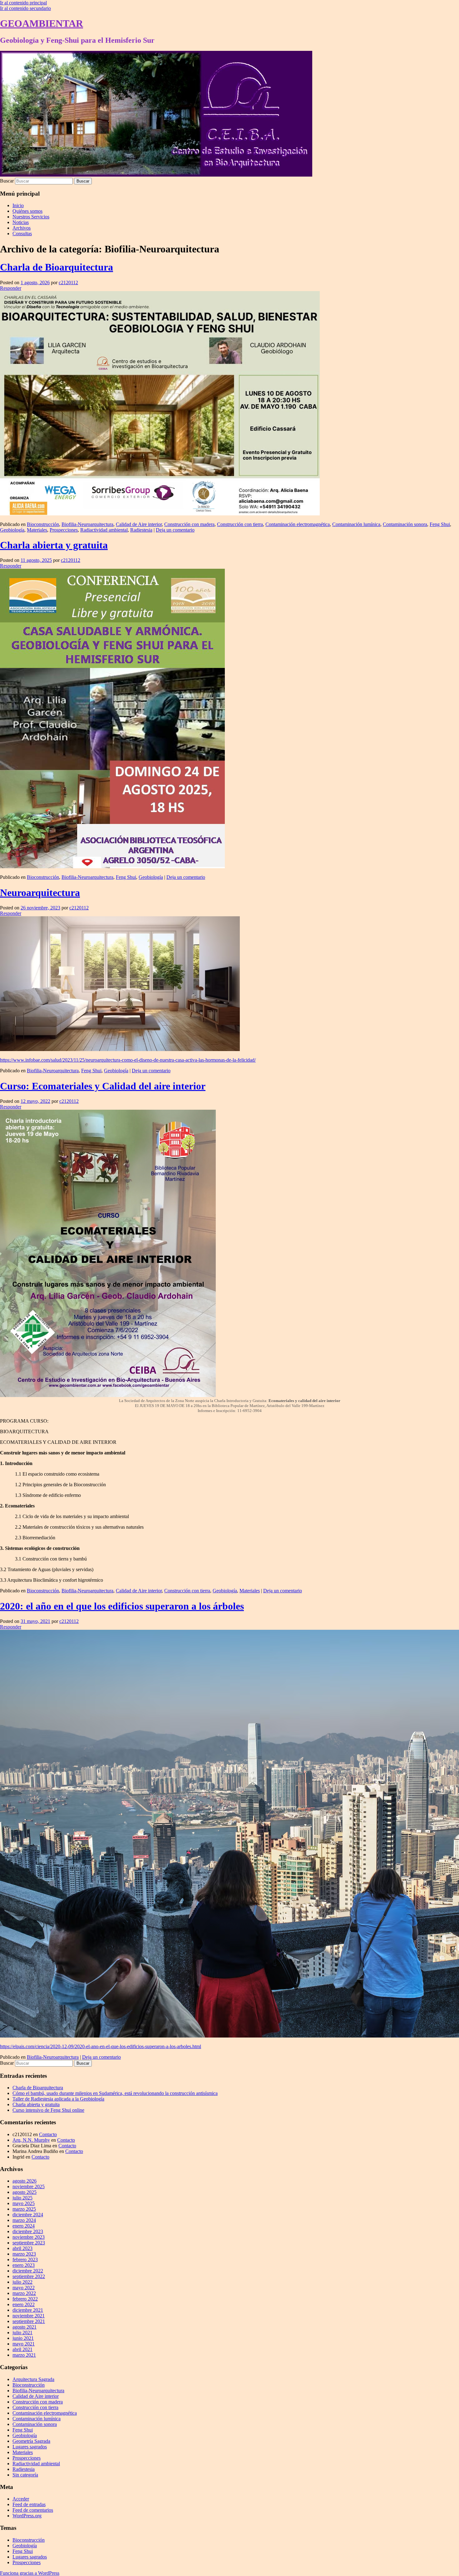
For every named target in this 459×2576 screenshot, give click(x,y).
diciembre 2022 (28, 2271)
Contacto (48, 2134)
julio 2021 (22, 2333)
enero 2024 (24, 2226)
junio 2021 (23, 2338)
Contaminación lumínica (356, 524)
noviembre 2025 (29, 2186)
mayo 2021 (24, 2344)
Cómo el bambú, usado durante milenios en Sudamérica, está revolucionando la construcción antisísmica (115, 2093)
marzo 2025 (24, 2209)
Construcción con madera (189, 524)
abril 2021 (22, 2349)
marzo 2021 (24, 2355)
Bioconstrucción (43, 524)
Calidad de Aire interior (139, 524)
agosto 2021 (25, 2327)
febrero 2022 (25, 2299)
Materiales (37, 530)
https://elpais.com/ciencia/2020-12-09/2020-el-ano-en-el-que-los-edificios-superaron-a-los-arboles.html (101, 2046)
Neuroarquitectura (40, 893)
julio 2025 (22, 2198)
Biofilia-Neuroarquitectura (87, 524)
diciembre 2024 (28, 2215)
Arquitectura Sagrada (33, 2379)
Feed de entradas (29, 2504)
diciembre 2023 (28, 2231)
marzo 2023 (24, 2254)
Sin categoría (25, 2475)
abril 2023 (22, 2248)
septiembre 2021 (29, 2321)
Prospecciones (64, 530)
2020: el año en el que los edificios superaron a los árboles (122, 1606)
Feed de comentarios (33, 2510)
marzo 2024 (24, 2220)
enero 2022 (24, 2304)
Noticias (21, 222)
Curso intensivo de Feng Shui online (48, 2110)
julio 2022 (22, 2282)
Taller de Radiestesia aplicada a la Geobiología (58, 2099)
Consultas (22, 234)
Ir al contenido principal (23, 3)
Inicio (18, 205)
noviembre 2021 (29, 2316)
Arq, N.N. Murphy (31, 2140)
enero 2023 (24, 2265)
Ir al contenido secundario (25, 8)
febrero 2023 (25, 2259)
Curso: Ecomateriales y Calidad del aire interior (103, 1086)
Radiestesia (141, 530)
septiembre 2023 (29, 2243)
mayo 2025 (24, 2203)
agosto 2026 (25, 2181)
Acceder (21, 2499)
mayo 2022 (24, 2288)
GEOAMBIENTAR (42, 23)
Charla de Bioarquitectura (57, 267)
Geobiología (12, 530)
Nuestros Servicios (31, 217)
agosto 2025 (25, 2192)
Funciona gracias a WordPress (30, 2573)
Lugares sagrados (30, 2447)
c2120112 (68, 282)
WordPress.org (27, 2516)
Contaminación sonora (405, 524)
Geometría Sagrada (31, 2441)
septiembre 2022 (29, 2276)
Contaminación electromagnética (298, 524)
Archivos (22, 228)
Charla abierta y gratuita (54, 545)
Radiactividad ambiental (104, 530)
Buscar (7, 181)
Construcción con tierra (240, 524)
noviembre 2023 (29, 2237)
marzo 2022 (24, 2293)
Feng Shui (440, 524)
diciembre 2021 (28, 2310)
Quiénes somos (27, 211)
